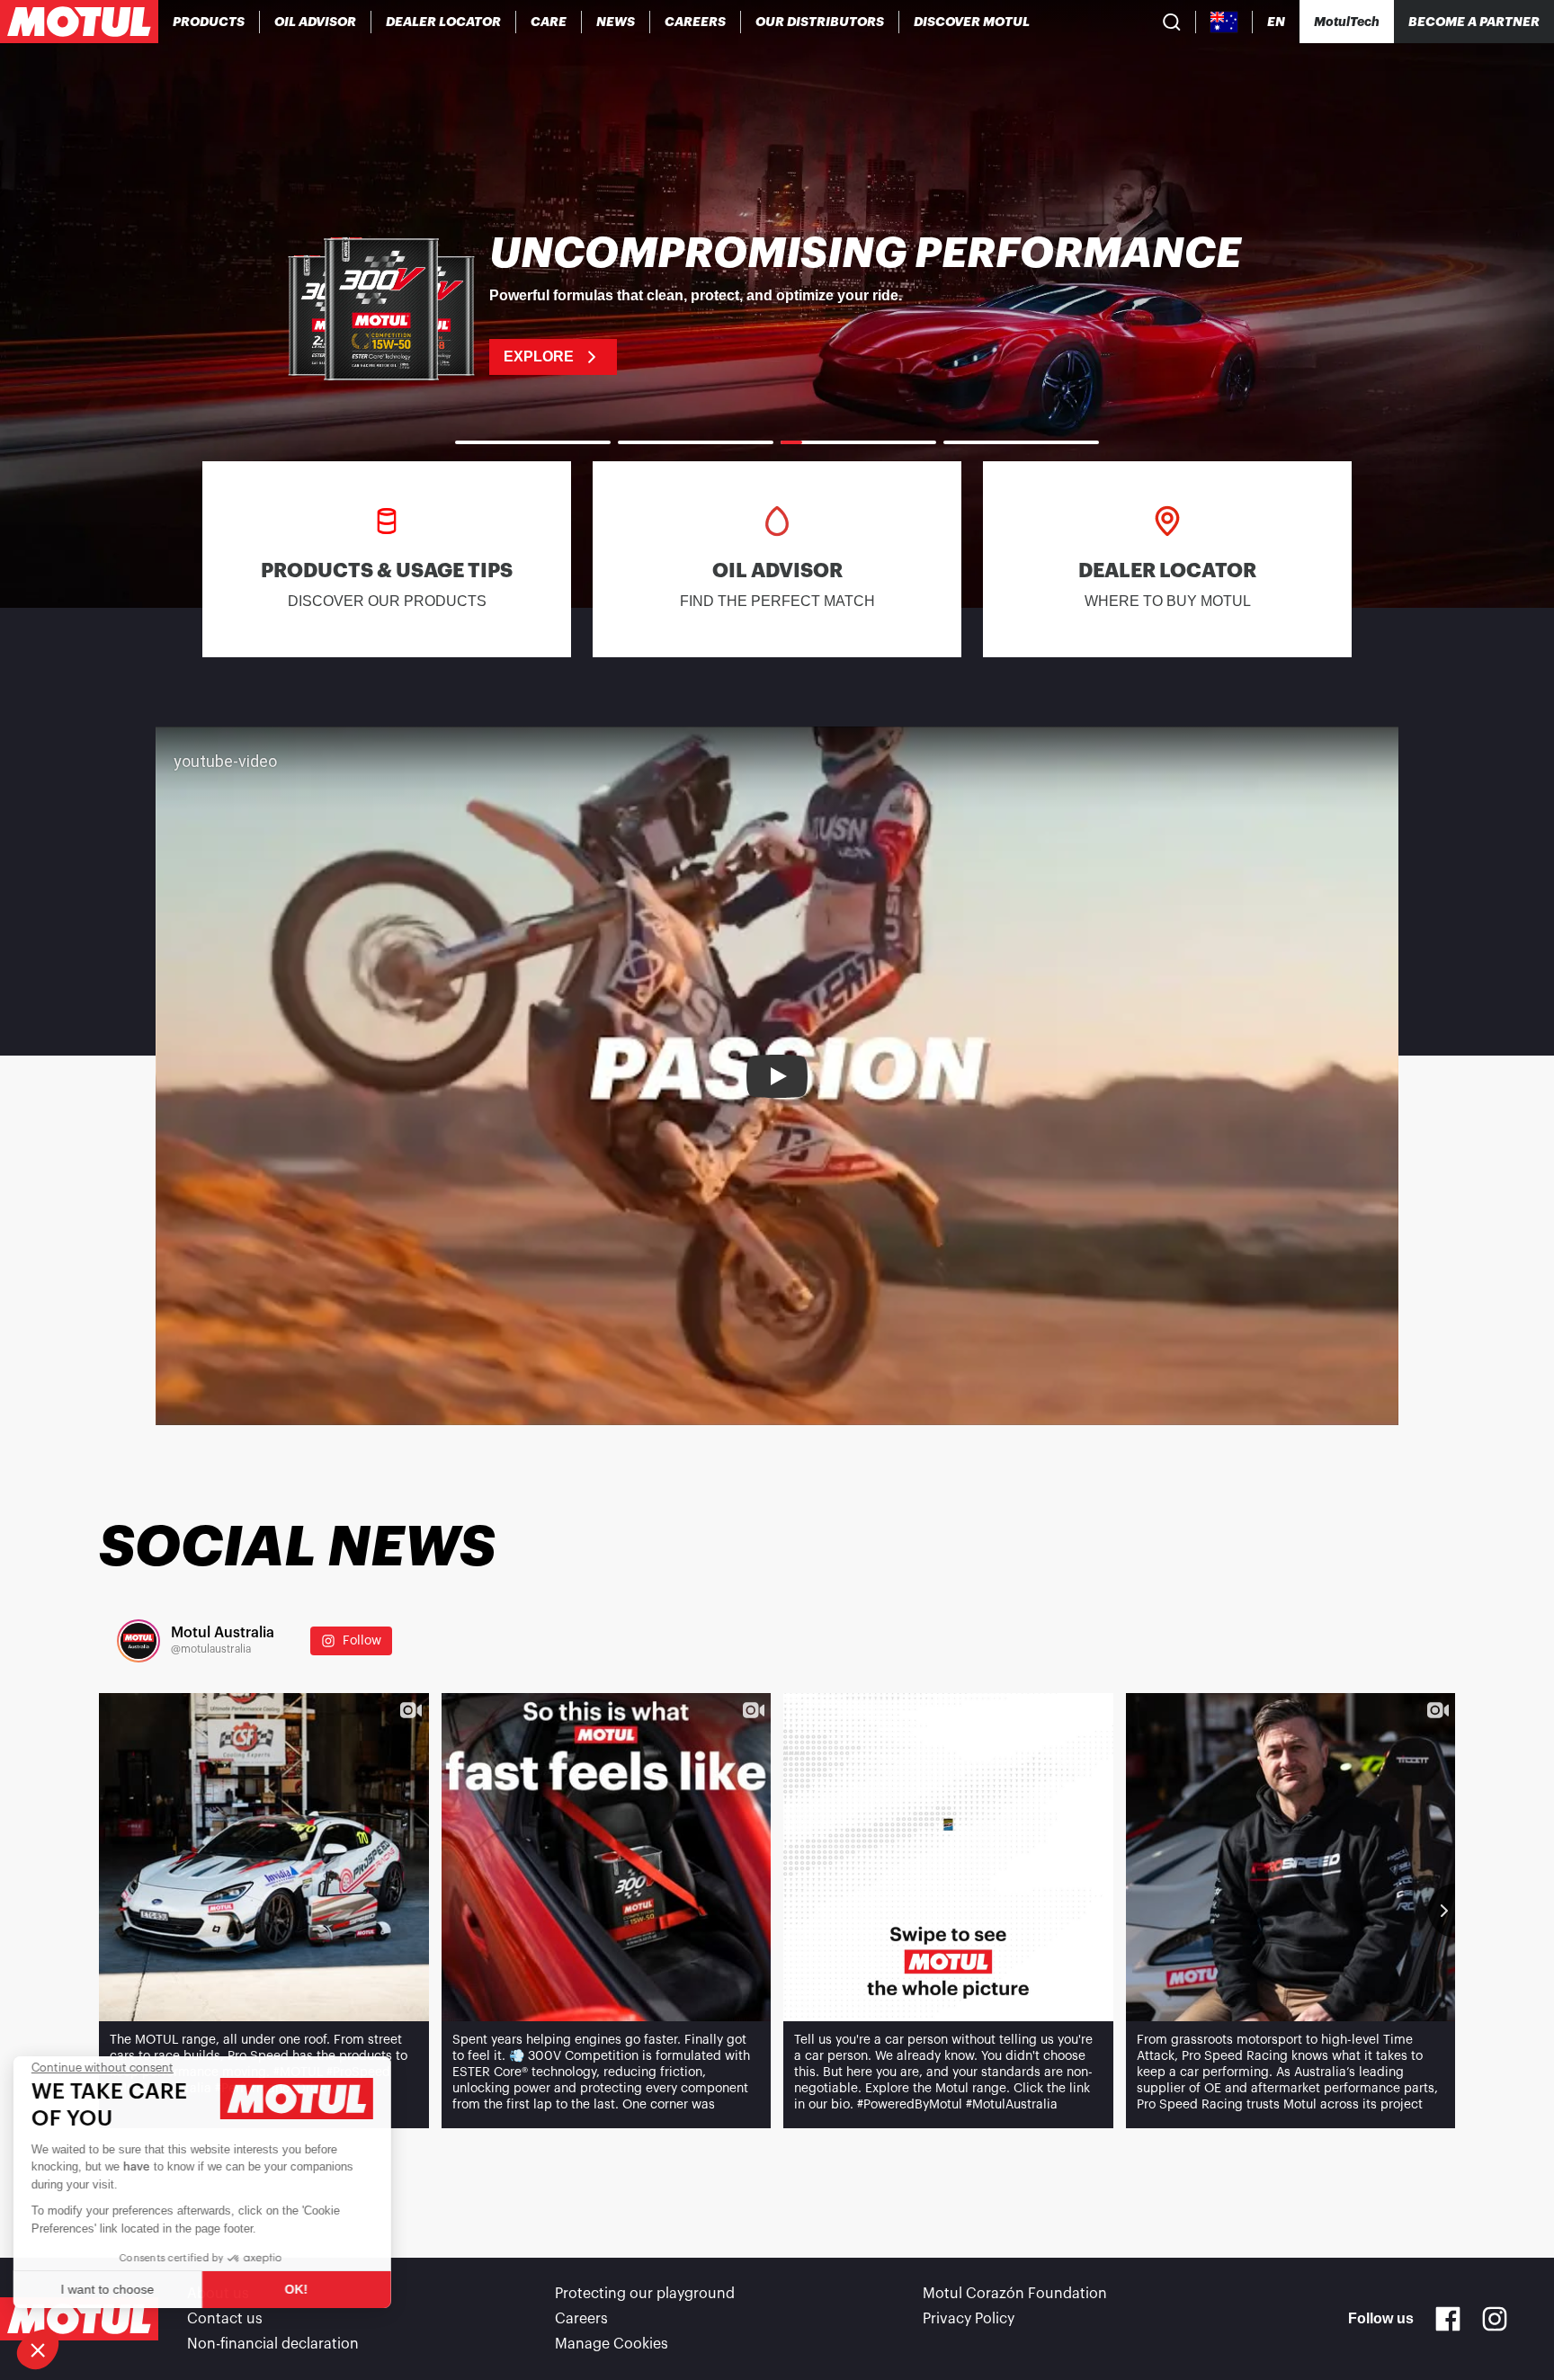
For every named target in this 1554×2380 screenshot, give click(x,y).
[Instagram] (1495, 2319)
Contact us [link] (225, 2319)
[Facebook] (1448, 2319)
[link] (549, 22)
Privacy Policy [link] (969, 2319)
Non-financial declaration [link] (273, 2344)
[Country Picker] (1224, 22)
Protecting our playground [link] (645, 2294)
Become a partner (1474, 22)
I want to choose (112, 2289)
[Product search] (1172, 22)
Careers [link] (581, 2319)
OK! (301, 2289)
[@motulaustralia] (138, 1641)
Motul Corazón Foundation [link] (1015, 2294)
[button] (38, 2349)
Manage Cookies (612, 2344)
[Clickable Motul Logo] (79, 22)
